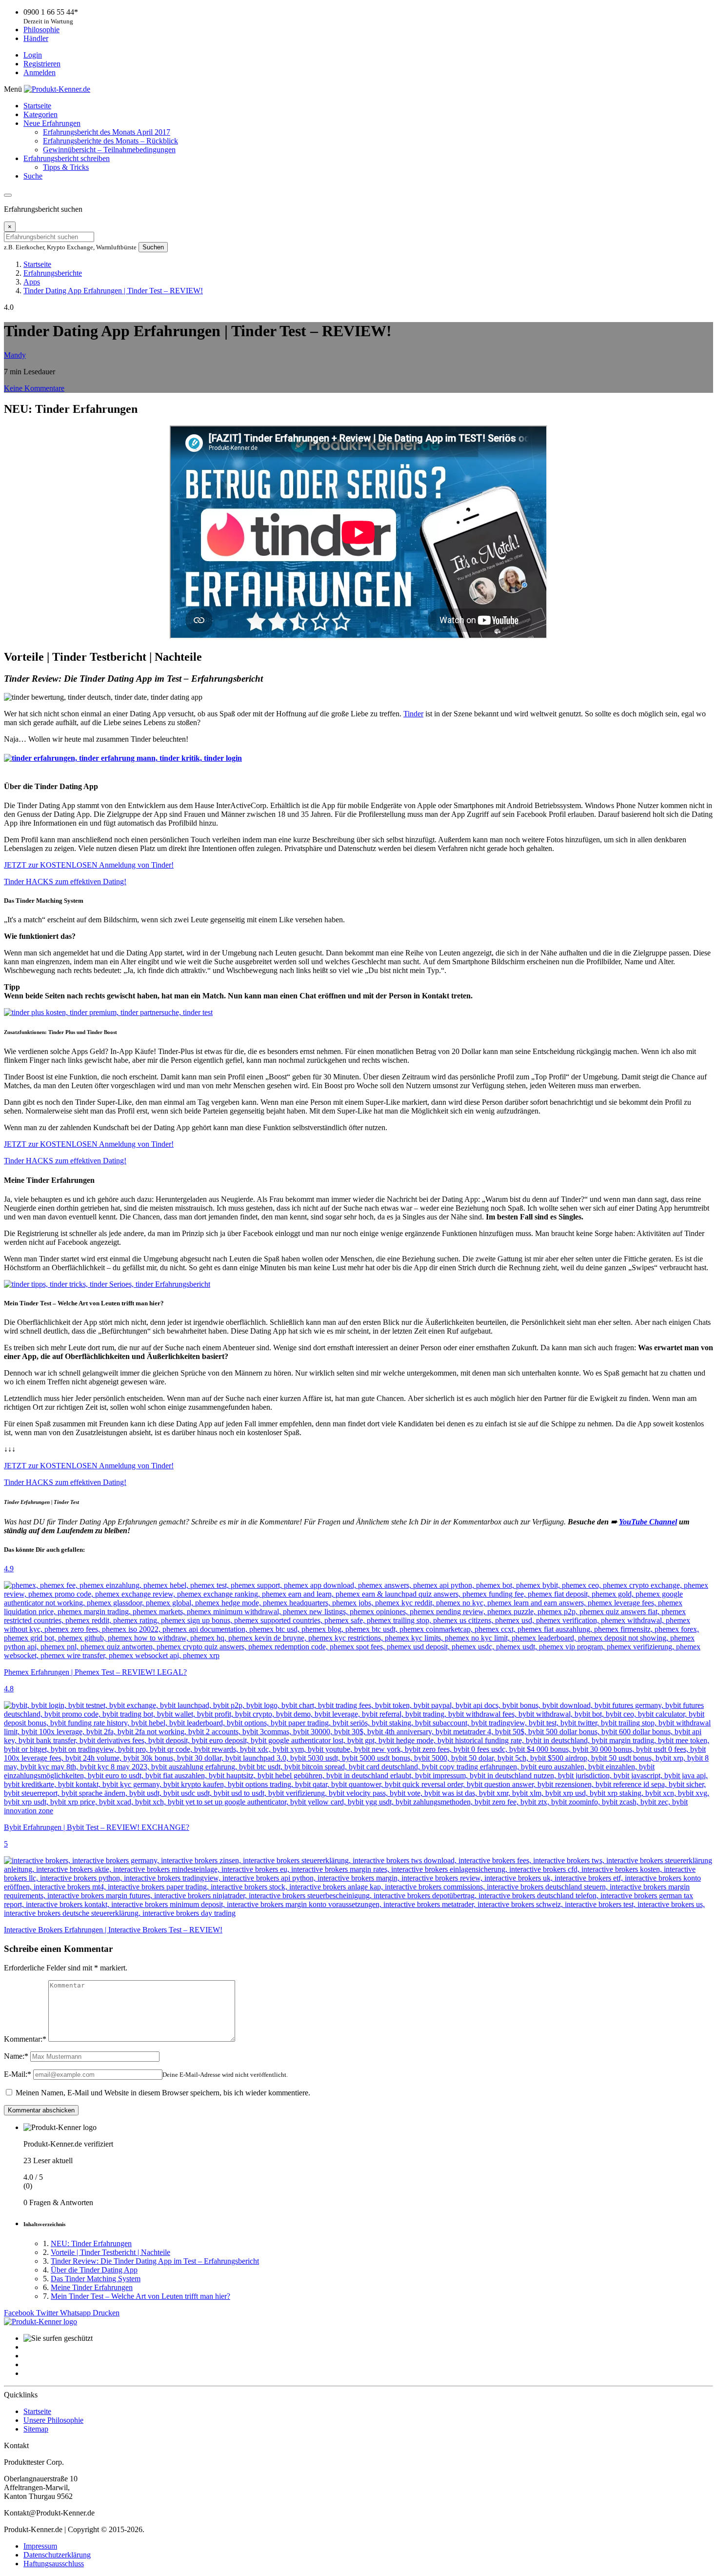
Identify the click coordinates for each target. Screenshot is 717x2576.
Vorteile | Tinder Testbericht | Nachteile (110, 2252)
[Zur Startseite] (40, 2322)
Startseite (37, 106)
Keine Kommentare (34, 388)
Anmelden (40, 72)
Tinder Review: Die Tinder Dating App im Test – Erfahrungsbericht (155, 2261)
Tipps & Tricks (66, 167)
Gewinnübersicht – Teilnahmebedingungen (109, 150)
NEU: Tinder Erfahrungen (91, 2243)
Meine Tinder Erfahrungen (92, 2287)
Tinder (413, 714)
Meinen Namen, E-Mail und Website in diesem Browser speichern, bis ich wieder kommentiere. (163, 2093)
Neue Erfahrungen (52, 123)
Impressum (40, 2546)
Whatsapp (76, 2313)
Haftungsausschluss (54, 2564)
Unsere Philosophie (53, 2420)
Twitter (48, 2313)
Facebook (20, 2313)
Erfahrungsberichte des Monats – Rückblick (110, 141)
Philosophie (41, 30)
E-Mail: (18, 2074)
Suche (33, 176)
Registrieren (42, 64)
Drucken (106, 2313)
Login (33, 55)
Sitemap (36, 2429)
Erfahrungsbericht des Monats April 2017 (107, 132)
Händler (36, 38)
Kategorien (40, 114)
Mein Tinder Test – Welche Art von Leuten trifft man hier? (140, 2296)
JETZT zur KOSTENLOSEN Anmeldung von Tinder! (89, 865)
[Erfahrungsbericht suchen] (8, 195)
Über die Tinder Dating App (94, 2270)
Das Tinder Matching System (96, 2279)
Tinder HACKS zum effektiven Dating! (65, 882)
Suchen (153, 247)
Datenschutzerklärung (57, 2555)
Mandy (15, 355)
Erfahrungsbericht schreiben (67, 158)
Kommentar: (25, 2039)
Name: (16, 2056)
